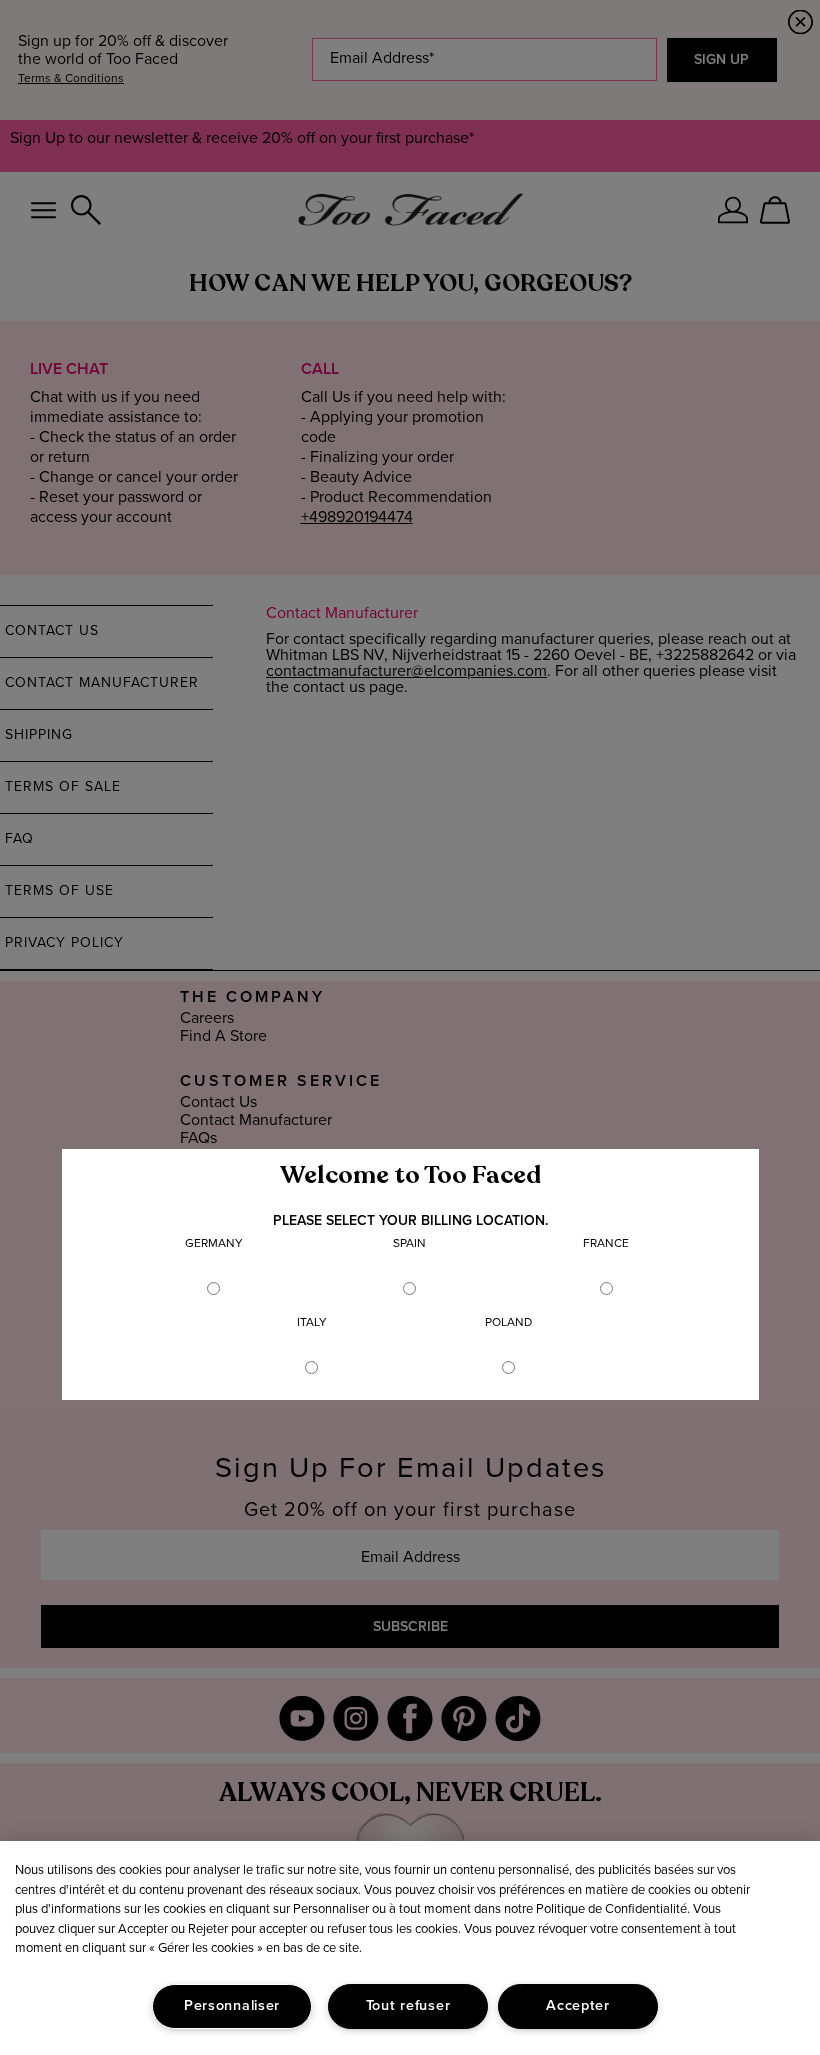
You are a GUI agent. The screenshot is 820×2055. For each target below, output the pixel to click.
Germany (214, 1244)
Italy (312, 1323)
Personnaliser (232, 2006)
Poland (508, 1323)
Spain (409, 1244)
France (606, 1244)
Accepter (578, 2006)
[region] (410, 1948)
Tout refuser (408, 2006)
